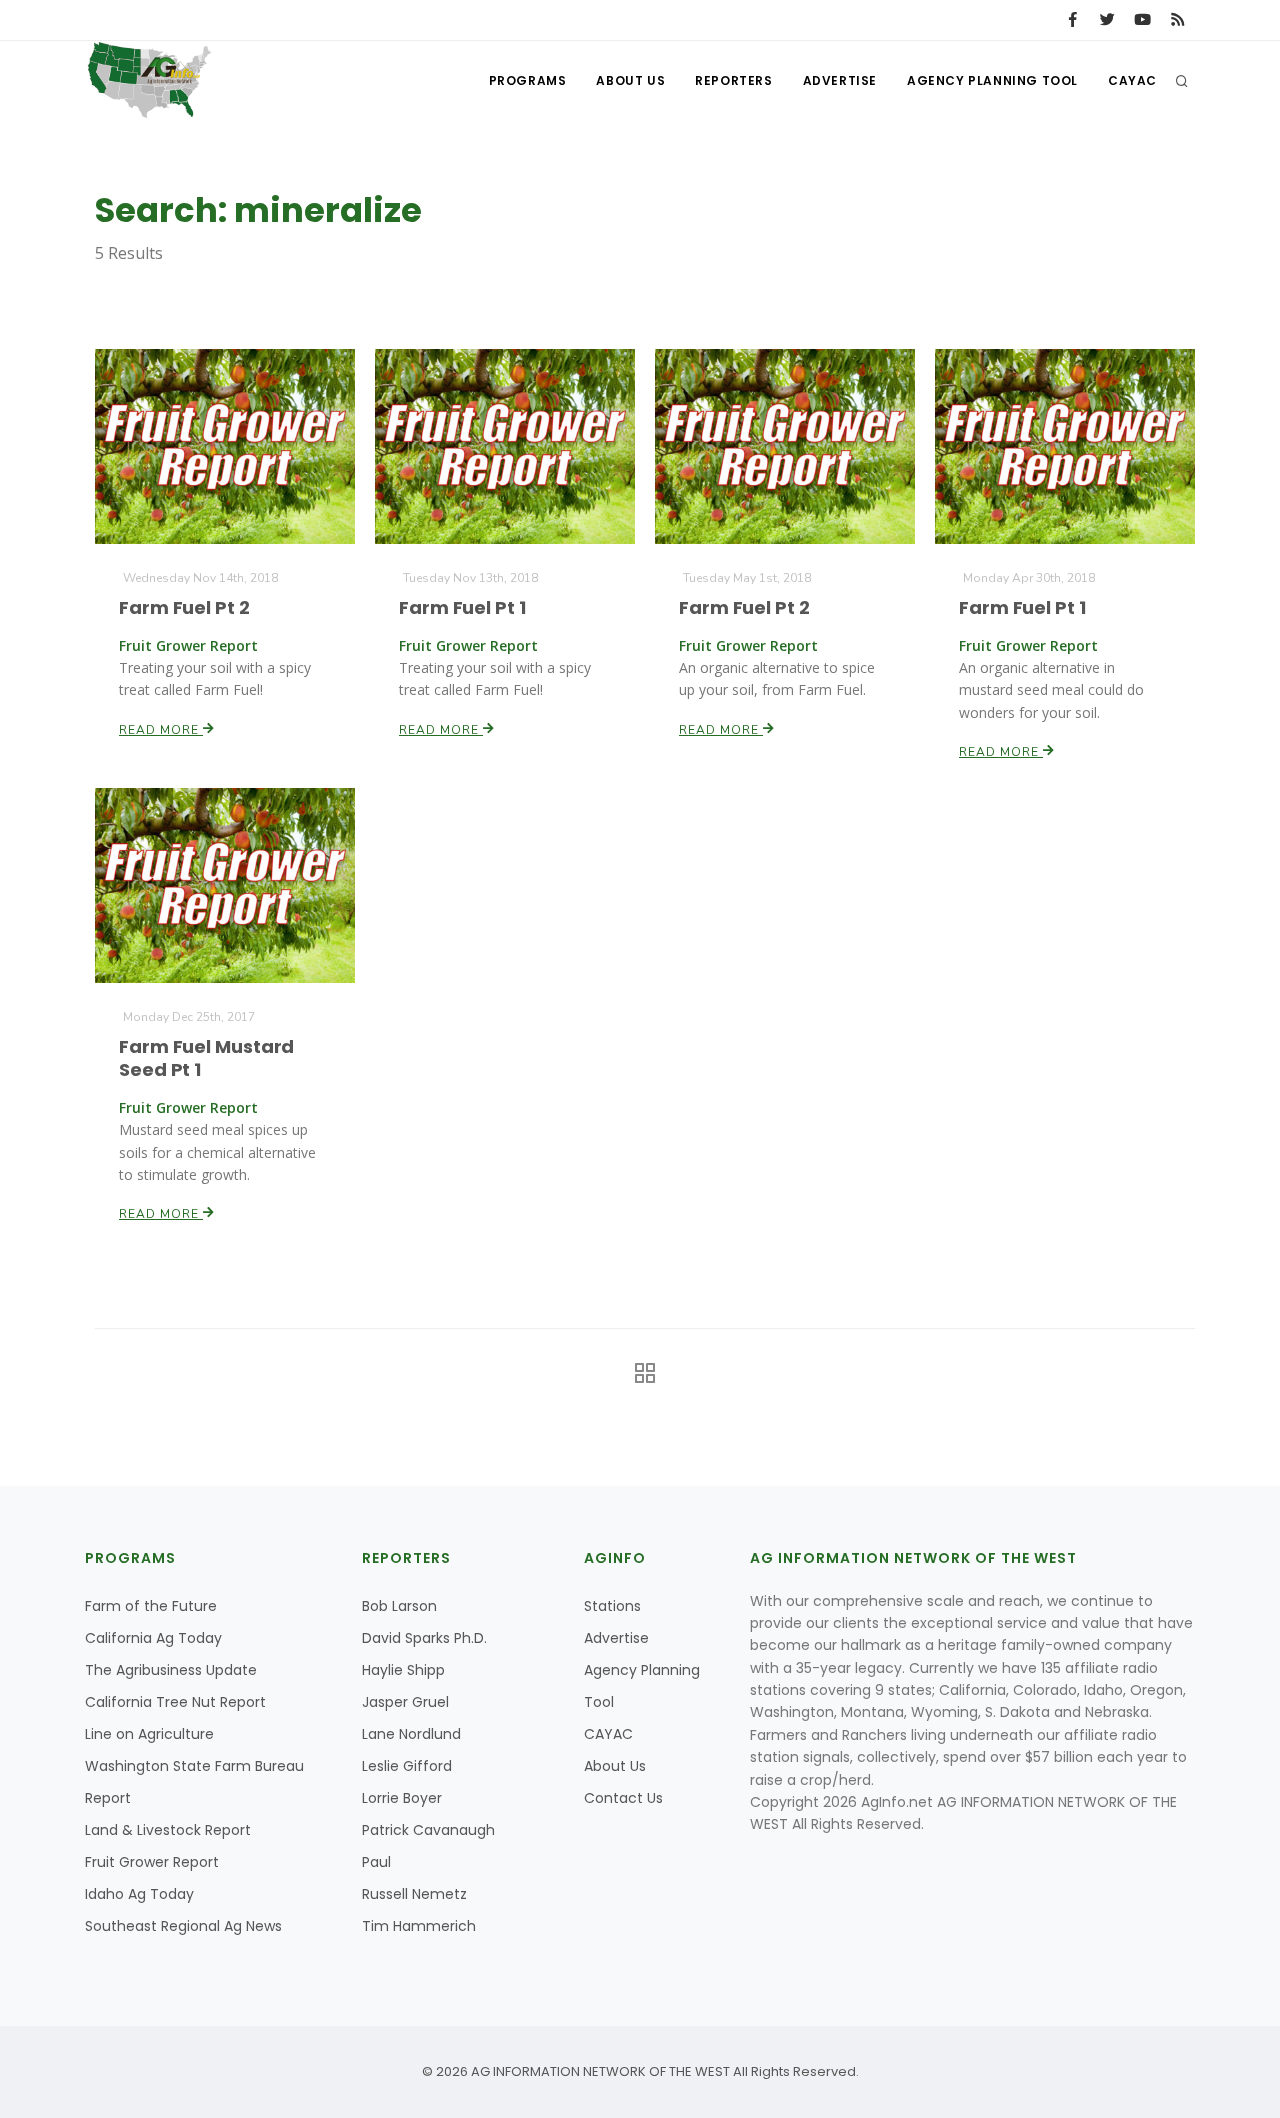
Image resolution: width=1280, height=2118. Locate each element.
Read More (161, 730)
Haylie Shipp (403, 1670)
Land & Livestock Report (168, 1830)
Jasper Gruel (405, 1702)
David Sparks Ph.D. (424, 1638)
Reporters (733, 80)
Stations (612, 1606)
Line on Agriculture (149, 1734)
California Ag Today (153, 1638)
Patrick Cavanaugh (428, 1830)
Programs (528, 80)
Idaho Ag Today (139, 1894)
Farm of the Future (151, 1606)
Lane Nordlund (411, 1734)
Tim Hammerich (419, 1926)
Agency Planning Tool (992, 80)
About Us (630, 80)
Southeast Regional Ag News (183, 1926)
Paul (376, 1862)
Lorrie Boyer (402, 1798)
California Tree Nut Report (175, 1702)
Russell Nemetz (414, 1894)
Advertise (840, 80)
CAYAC (1132, 80)
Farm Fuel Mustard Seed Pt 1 (206, 1058)
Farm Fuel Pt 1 (462, 607)
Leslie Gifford (407, 1766)
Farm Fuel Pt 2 (184, 607)
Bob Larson (399, 1606)
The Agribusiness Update (171, 1670)
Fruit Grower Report (152, 1862)
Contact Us (623, 1798)
